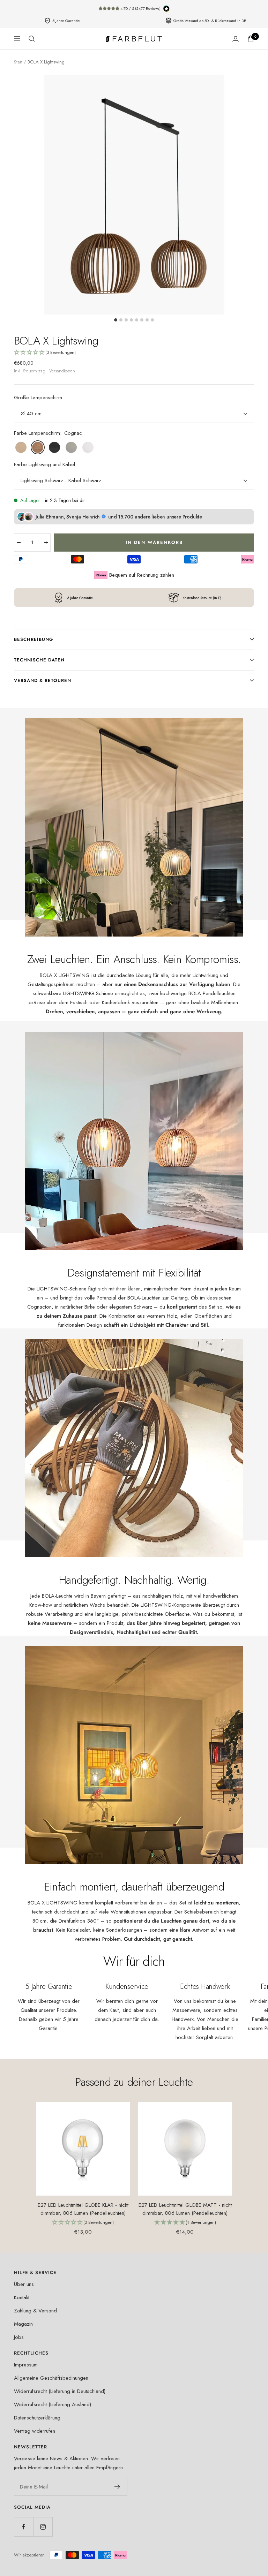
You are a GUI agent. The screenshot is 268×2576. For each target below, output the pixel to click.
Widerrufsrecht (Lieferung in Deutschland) (60, 2391)
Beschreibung (33, 639)
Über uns (24, 2284)
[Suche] (32, 39)
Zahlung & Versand (35, 2311)
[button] (134, 353)
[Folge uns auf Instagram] (43, 2527)
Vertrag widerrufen (35, 2431)
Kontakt (22, 2297)
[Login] (236, 39)
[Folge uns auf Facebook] (24, 2527)
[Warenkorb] (251, 39)
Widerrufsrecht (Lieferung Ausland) (53, 2404)
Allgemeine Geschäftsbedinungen (51, 2378)
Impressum (26, 2365)
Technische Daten (39, 660)
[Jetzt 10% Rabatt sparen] (117, 2487)
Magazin (23, 2324)
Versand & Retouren (43, 680)
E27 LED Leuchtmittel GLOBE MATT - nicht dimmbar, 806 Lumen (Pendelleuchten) (185, 2209)
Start (18, 62)
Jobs (19, 2337)
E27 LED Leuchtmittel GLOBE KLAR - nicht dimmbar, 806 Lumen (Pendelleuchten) (83, 2209)
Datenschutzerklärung (37, 2418)
